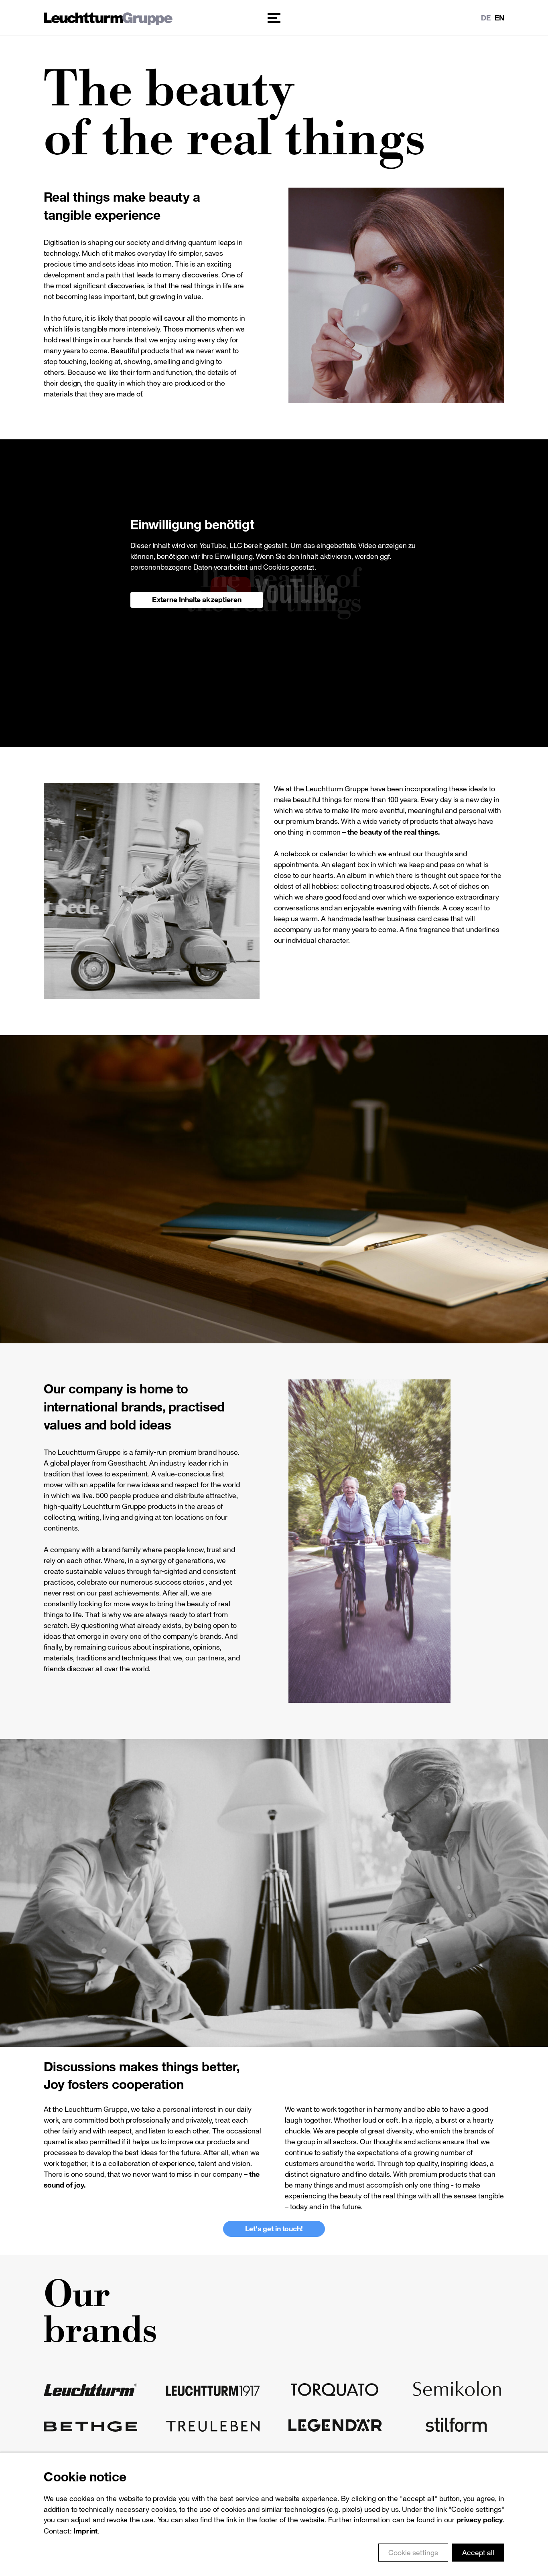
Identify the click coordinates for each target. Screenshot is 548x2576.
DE (486, 18)
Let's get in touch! (274, 2228)
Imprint (85, 2531)
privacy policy (480, 2520)
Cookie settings (413, 2552)
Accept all (478, 2552)
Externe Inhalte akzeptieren (197, 599)
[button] (274, 18)
